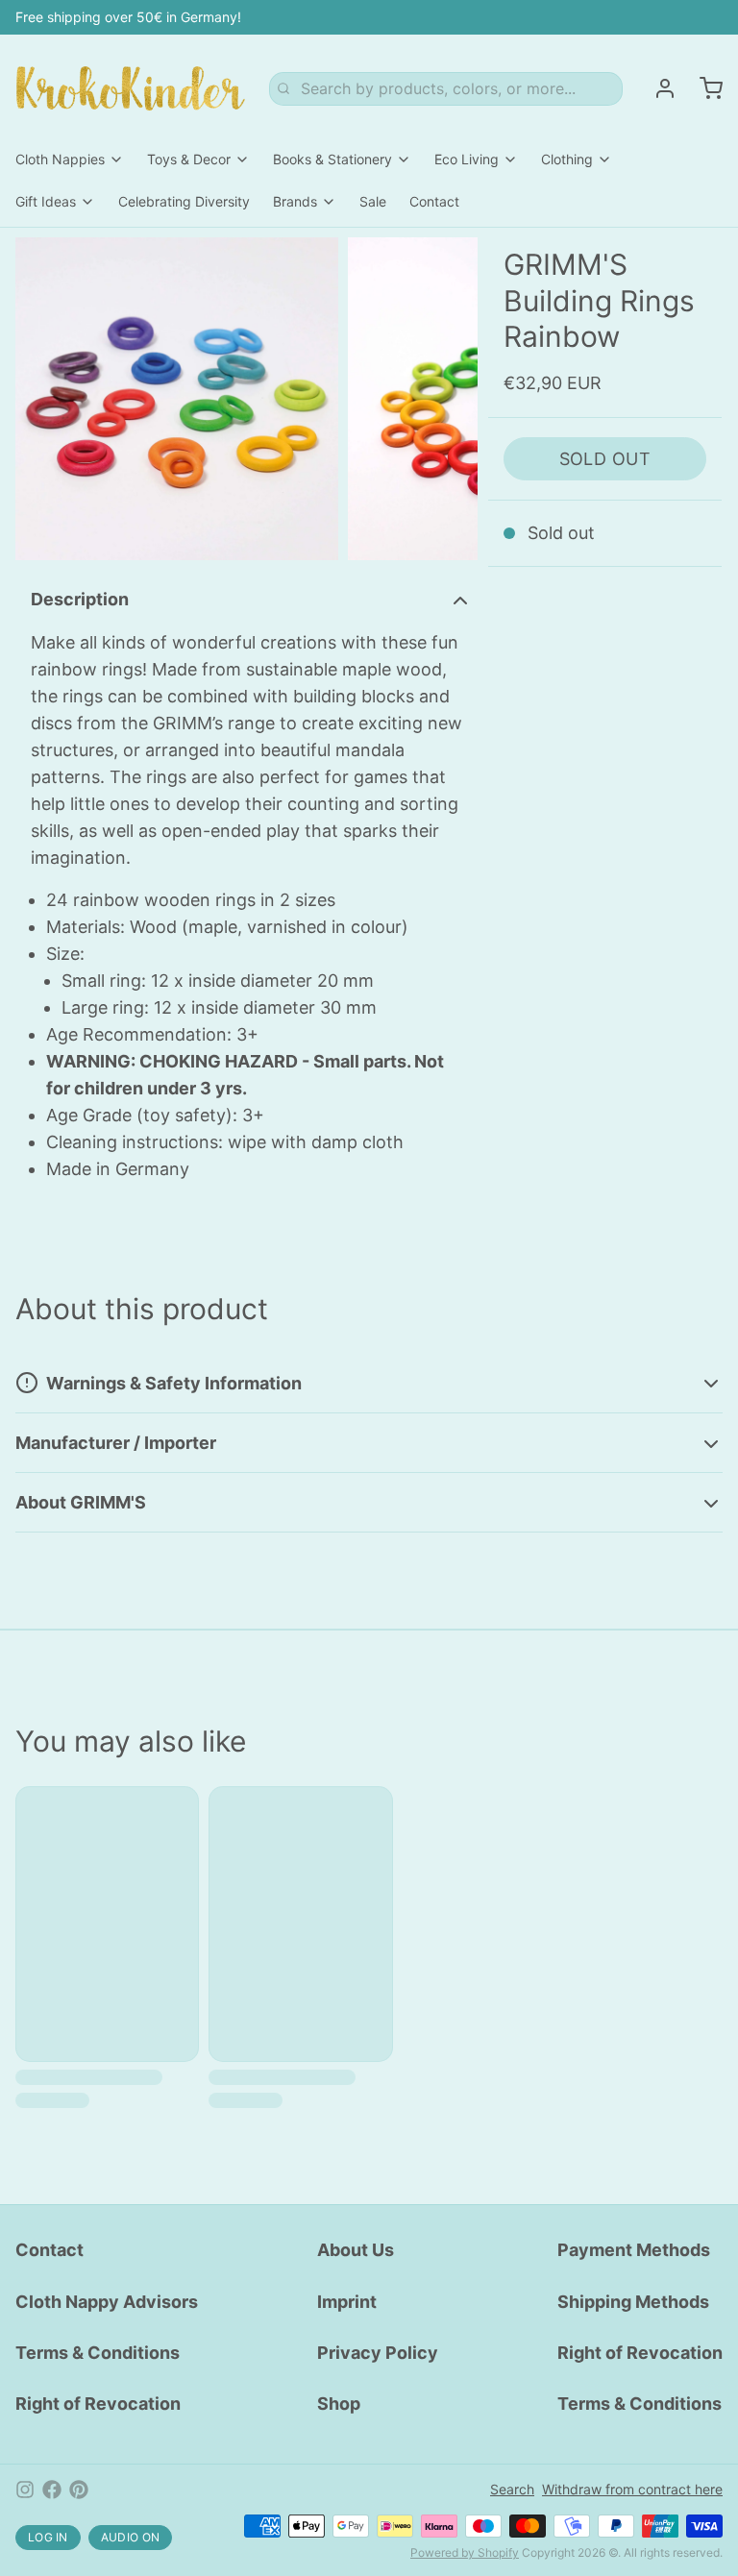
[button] (605, 459)
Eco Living (467, 159)
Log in (48, 2537)
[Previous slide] (45, 399)
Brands (295, 201)
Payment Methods (634, 2250)
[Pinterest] (79, 2490)
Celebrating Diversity (184, 201)
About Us (356, 2250)
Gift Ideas (46, 201)
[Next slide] (448, 399)
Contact (434, 201)
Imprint (347, 2302)
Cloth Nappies (60, 159)
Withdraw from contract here (632, 2489)
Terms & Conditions (98, 2353)
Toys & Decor (189, 159)
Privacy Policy (378, 2353)
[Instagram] (25, 2490)
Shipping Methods (633, 2302)
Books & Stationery (332, 159)
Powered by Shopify (465, 2552)
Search (512, 2489)
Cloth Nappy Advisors (107, 2302)
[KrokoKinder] (131, 88)
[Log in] (657, 88)
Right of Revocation (98, 2404)
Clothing (567, 159)
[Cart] (703, 88)
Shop (339, 2404)
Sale (373, 201)
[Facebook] (52, 2490)
